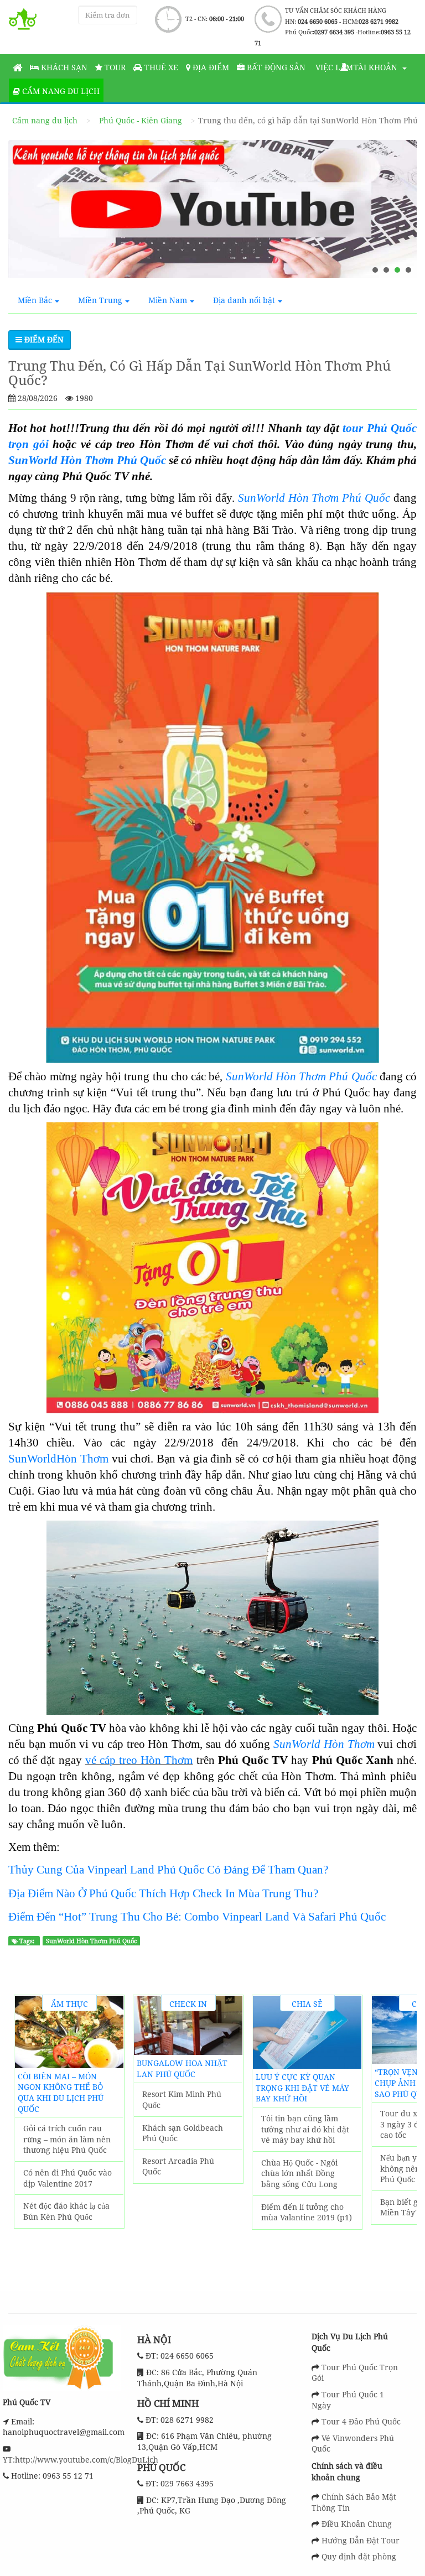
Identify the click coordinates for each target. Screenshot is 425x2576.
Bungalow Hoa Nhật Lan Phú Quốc (182, 2068)
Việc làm (333, 67)
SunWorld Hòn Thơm (324, 1744)
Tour (114, 67)
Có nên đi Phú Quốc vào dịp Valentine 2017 (68, 2178)
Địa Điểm (210, 67)
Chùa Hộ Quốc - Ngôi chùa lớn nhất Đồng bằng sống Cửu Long (299, 2173)
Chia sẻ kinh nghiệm (307, 2005)
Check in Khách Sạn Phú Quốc (188, 2005)
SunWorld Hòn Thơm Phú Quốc (301, 1076)
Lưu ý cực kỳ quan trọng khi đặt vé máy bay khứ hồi (302, 2088)
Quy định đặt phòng (359, 2556)
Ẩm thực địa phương (69, 2005)
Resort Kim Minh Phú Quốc (182, 2099)
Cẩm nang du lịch (60, 91)
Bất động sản (275, 67)
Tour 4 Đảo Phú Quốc (361, 2421)
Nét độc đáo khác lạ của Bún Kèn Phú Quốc (66, 2211)
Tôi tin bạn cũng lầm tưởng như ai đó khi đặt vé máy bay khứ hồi (305, 2129)
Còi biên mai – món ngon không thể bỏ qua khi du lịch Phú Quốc (61, 2093)
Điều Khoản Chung (357, 2524)
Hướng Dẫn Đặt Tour (361, 2540)
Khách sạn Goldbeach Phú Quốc (183, 2133)
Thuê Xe (160, 67)
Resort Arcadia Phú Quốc (178, 2166)
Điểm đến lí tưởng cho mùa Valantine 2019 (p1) (307, 2212)
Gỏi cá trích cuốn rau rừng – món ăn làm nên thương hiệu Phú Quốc (67, 2139)
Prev (28, 2134)
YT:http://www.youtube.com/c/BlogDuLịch (81, 2460)
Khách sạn (63, 67)
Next (402, 2134)
